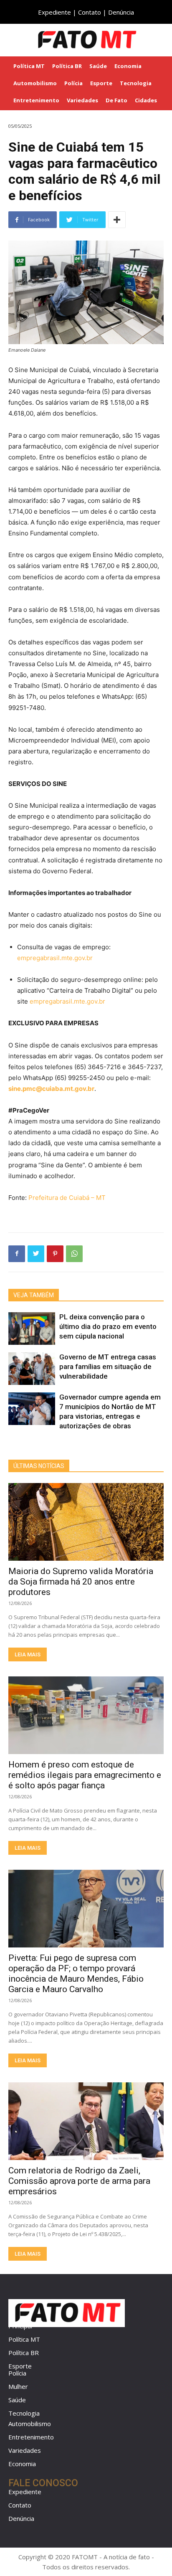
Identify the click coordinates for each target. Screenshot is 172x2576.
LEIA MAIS (28, 1654)
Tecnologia (24, 2413)
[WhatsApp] (74, 1254)
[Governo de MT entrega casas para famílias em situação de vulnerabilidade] (32, 1369)
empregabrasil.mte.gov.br (55, 958)
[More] (117, 220)
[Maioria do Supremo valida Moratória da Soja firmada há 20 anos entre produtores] (86, 1522)
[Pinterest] (55, 1254)
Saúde (17, 2400)
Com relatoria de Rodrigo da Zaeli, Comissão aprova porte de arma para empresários (79, 2181)
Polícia (17, 2373)
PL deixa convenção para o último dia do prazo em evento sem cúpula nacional (108, 1326)
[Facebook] (17, 1254)
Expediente (54, 12)
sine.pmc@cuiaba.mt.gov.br (51, 1089)
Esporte (20, 2366)
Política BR (24, 2353)
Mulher (18, 2386)
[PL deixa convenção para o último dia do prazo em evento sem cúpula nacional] (32, 1329)
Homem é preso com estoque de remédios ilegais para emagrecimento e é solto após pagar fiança (85, 1775)
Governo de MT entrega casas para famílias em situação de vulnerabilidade (108, 1367)
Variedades (25, 2450)
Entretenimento (31, 2437)
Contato (90, 12)
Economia (22, 2464)
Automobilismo (30, 2424)
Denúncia (121, 12)
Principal (20, 2326)
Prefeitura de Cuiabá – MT (67, 1198)
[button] (160, 39)
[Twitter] (36, 1254)
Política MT (24, 2339)
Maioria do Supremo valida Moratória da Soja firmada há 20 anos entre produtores (81, 1582)
